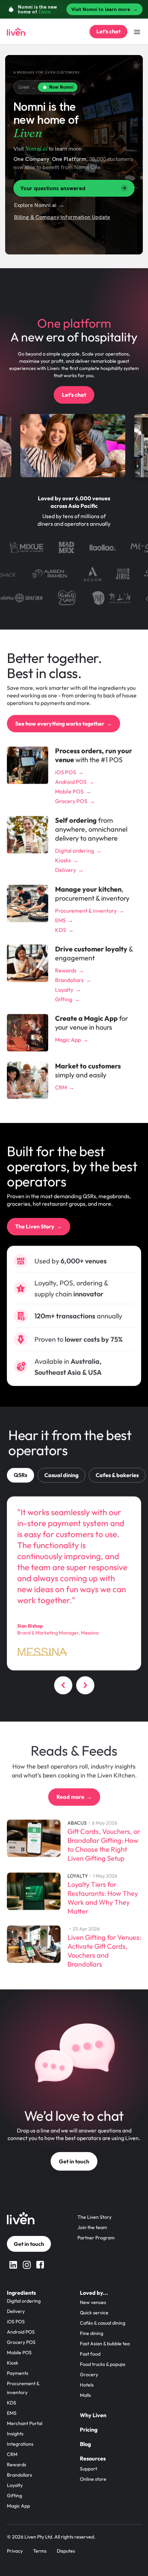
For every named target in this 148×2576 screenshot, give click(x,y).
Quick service (94, 2313)
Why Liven (93, 2415)
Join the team (92, 2227)
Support (88, 2469)
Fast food (90, 2354)
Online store (93, 2479)
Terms (40, 2551)
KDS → (64, 930)
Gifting (14, 2496)
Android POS (21, 2332)
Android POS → (75, 782)
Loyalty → (68, 990)
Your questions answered (53, 188)
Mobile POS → (73, 792)
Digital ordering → (78, 851)
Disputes (66, 2551)
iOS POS (16, 2322)
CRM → (65, 1087)
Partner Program (96, 2238)
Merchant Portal (25, 2423)
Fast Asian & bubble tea (105, 2344)
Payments (18, 2373)
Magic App (18, 2506)
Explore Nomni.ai (39, 205)
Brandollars (19, 2475)
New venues (93, 2302)
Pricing (89, 2430)
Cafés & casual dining (103, 2323)
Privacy (15, 2551)
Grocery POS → (75, 801)
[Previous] (63, 1687)
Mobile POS (19, 2353)
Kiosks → (67, 860)
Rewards (17, 2465)
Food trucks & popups (103, 2364)
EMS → (64, 920)
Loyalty (15, 2485)
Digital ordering (24, 2301)
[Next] (85, 1687)
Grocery (89, 2375)
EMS (12, 2413)
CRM (12, 2454)
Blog (85, 2444)
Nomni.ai (36, 149)
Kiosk (13, 2363)
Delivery (16, 2311)
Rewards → (70, 970)
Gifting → (67, 999)
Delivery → (69, 870)
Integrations (20, 2444)
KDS (12, 2403)
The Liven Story (94, 2217)
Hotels (87, 2385)
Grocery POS (21, 2342)
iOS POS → (69, 772)
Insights (15, 2434)
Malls (85, 2395)
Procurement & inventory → (90, 910)
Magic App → (72, 1040)
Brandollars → (73, 980)
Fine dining (92, 2333)
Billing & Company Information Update (62, 217)
